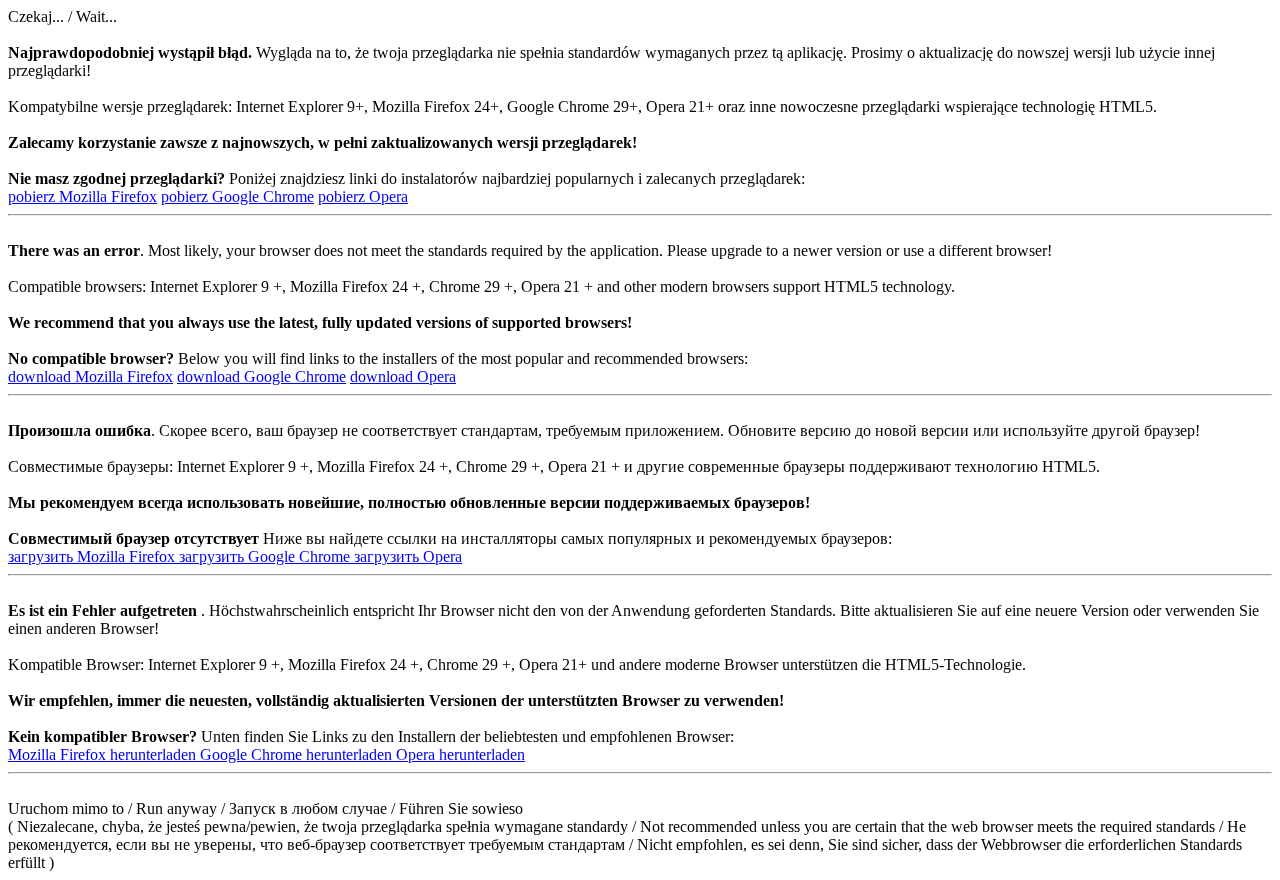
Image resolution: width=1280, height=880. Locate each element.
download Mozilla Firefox (90, 376)
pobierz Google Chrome (237, 196)
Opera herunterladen (460, 754)
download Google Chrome (261, 376)
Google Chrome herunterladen (298, 754)
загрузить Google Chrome (266, 556)
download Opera (403, 376)
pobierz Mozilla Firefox (82, 196)
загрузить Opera (408, 556)
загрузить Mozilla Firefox (93, 556)
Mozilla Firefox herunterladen (104, 754)
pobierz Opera (363, 196)
